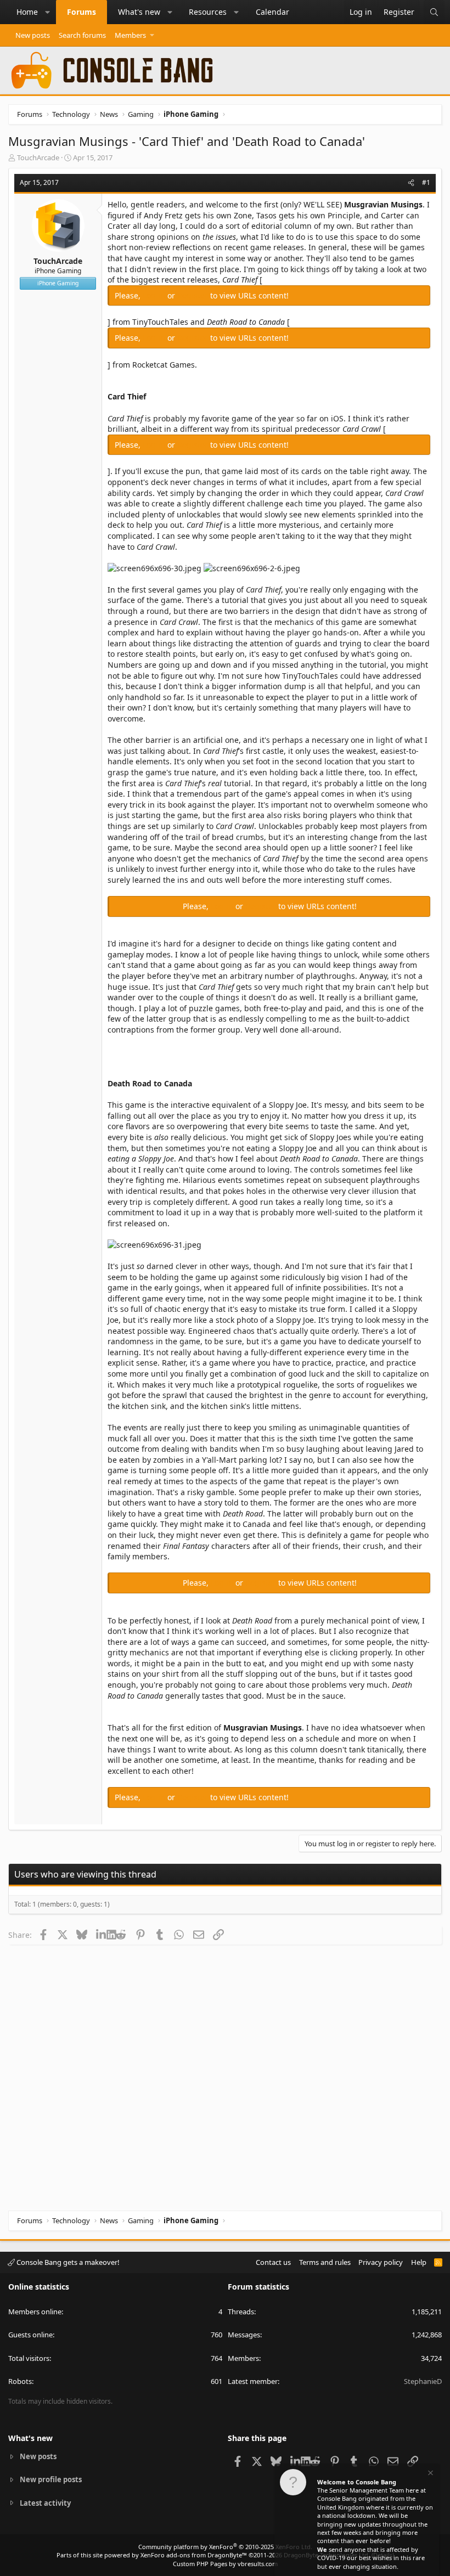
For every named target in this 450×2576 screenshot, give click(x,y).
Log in (155, 295)
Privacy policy (381, 2262)
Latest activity (45, 2503)
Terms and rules (325, 2262)
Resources (208, 12)
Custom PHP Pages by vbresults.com (225, 2564)
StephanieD (423, 2381)
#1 (426, 182)
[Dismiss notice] (430, 2474)
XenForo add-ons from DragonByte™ (194, 2555)
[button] (48, 12)
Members (130, 35)
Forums (81, 12)
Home (27, 12)
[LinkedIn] (101, 1935)
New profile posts (51, 2479)
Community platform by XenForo (225, 2547)
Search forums (82, 35)
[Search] (434, 12)
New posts (33, 35)
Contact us (273, 2262)
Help (419, 2262)
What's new (139, 12)
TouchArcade (38, 157)
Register (194, 295)
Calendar (272, 12)
